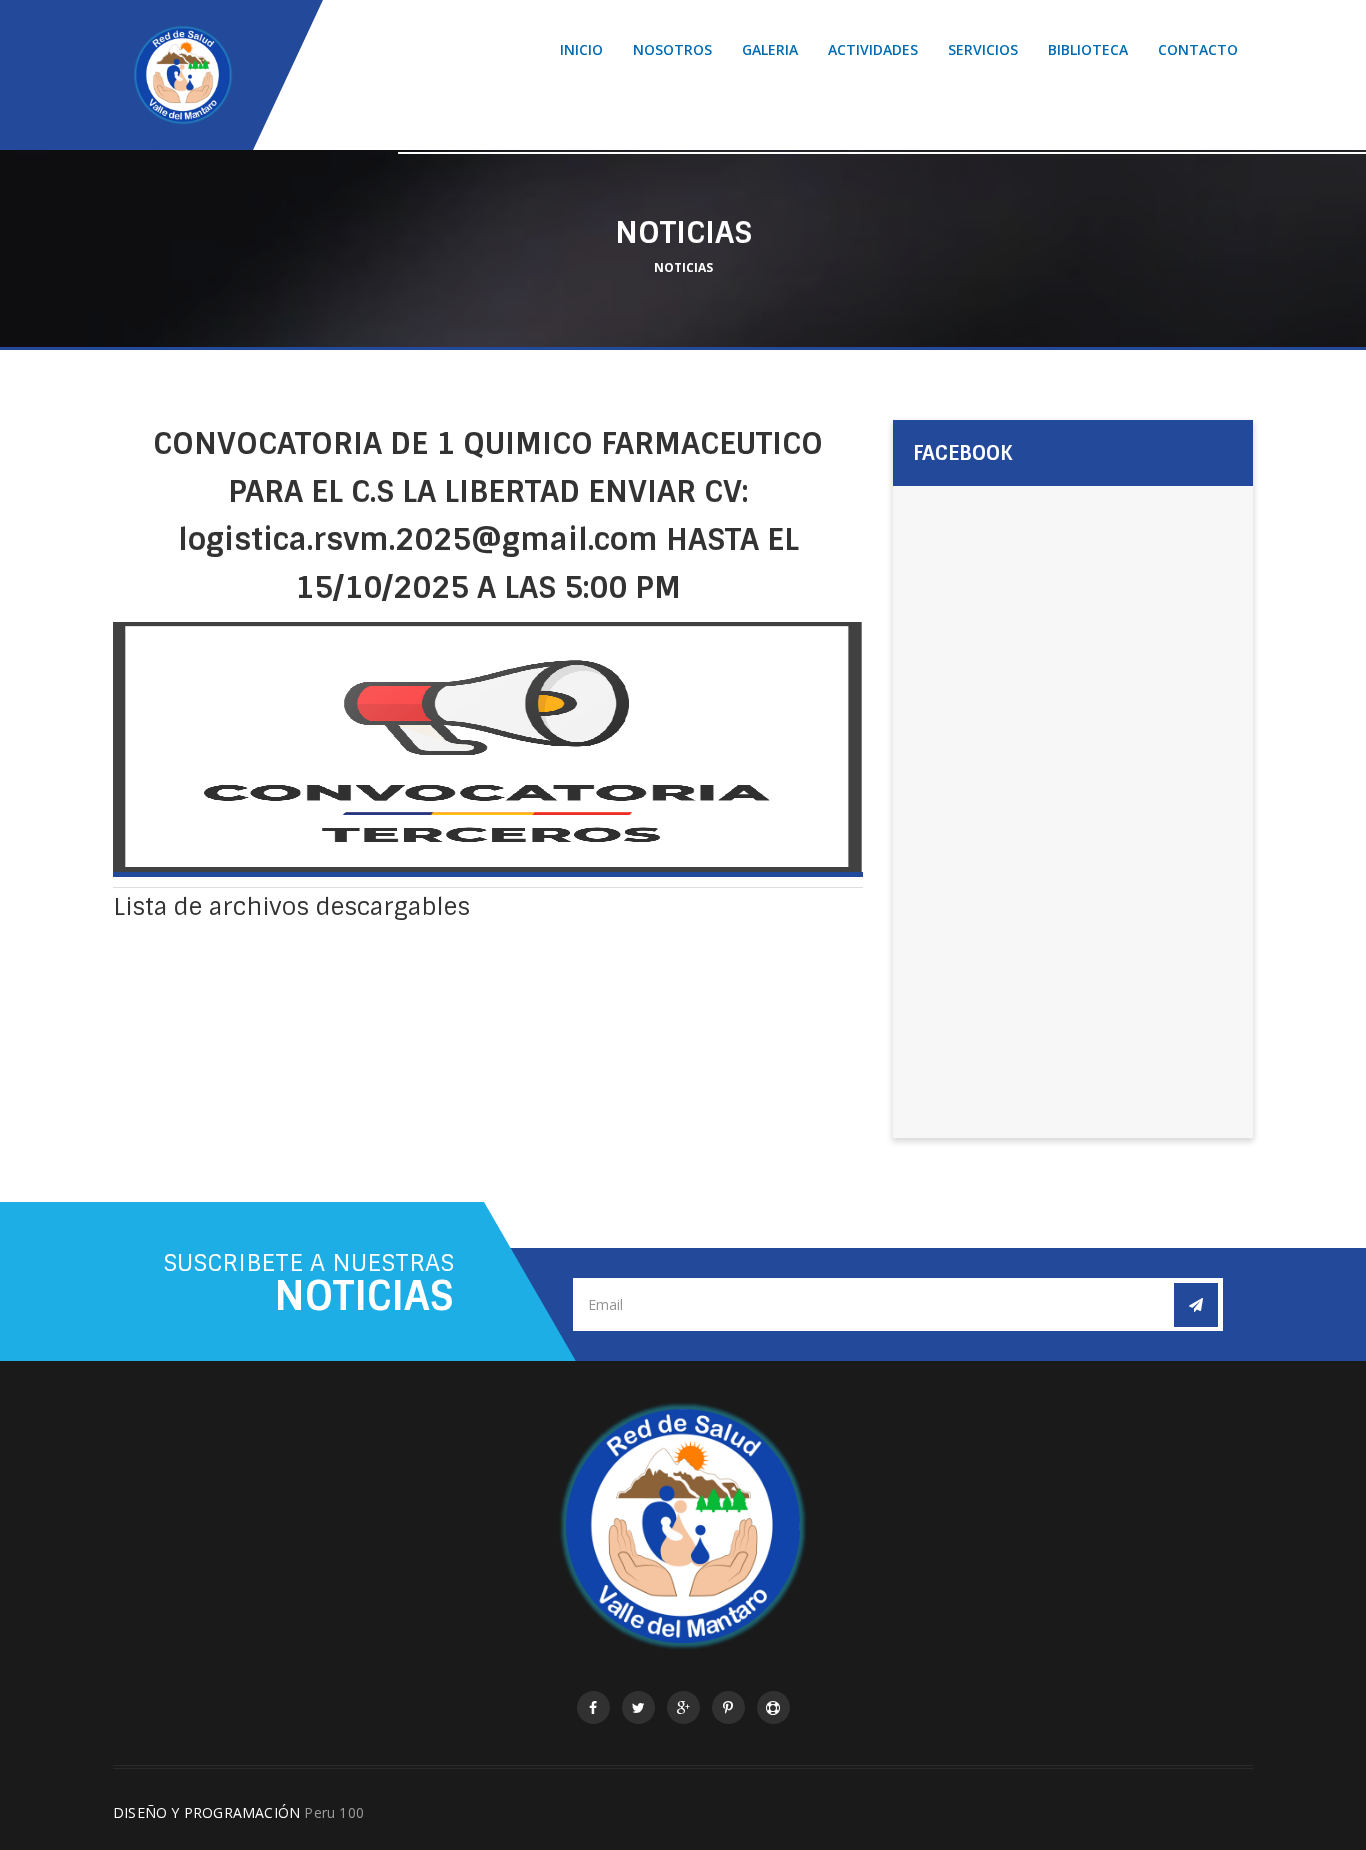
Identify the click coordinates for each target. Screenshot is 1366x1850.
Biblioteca (1088, 49)
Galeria (770, 49)
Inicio (581, 49)
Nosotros (672, 49)
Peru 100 (334, 1812)
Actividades (873, 49)
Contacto (1198, 49)
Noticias (683, 267)
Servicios (983, 49)
